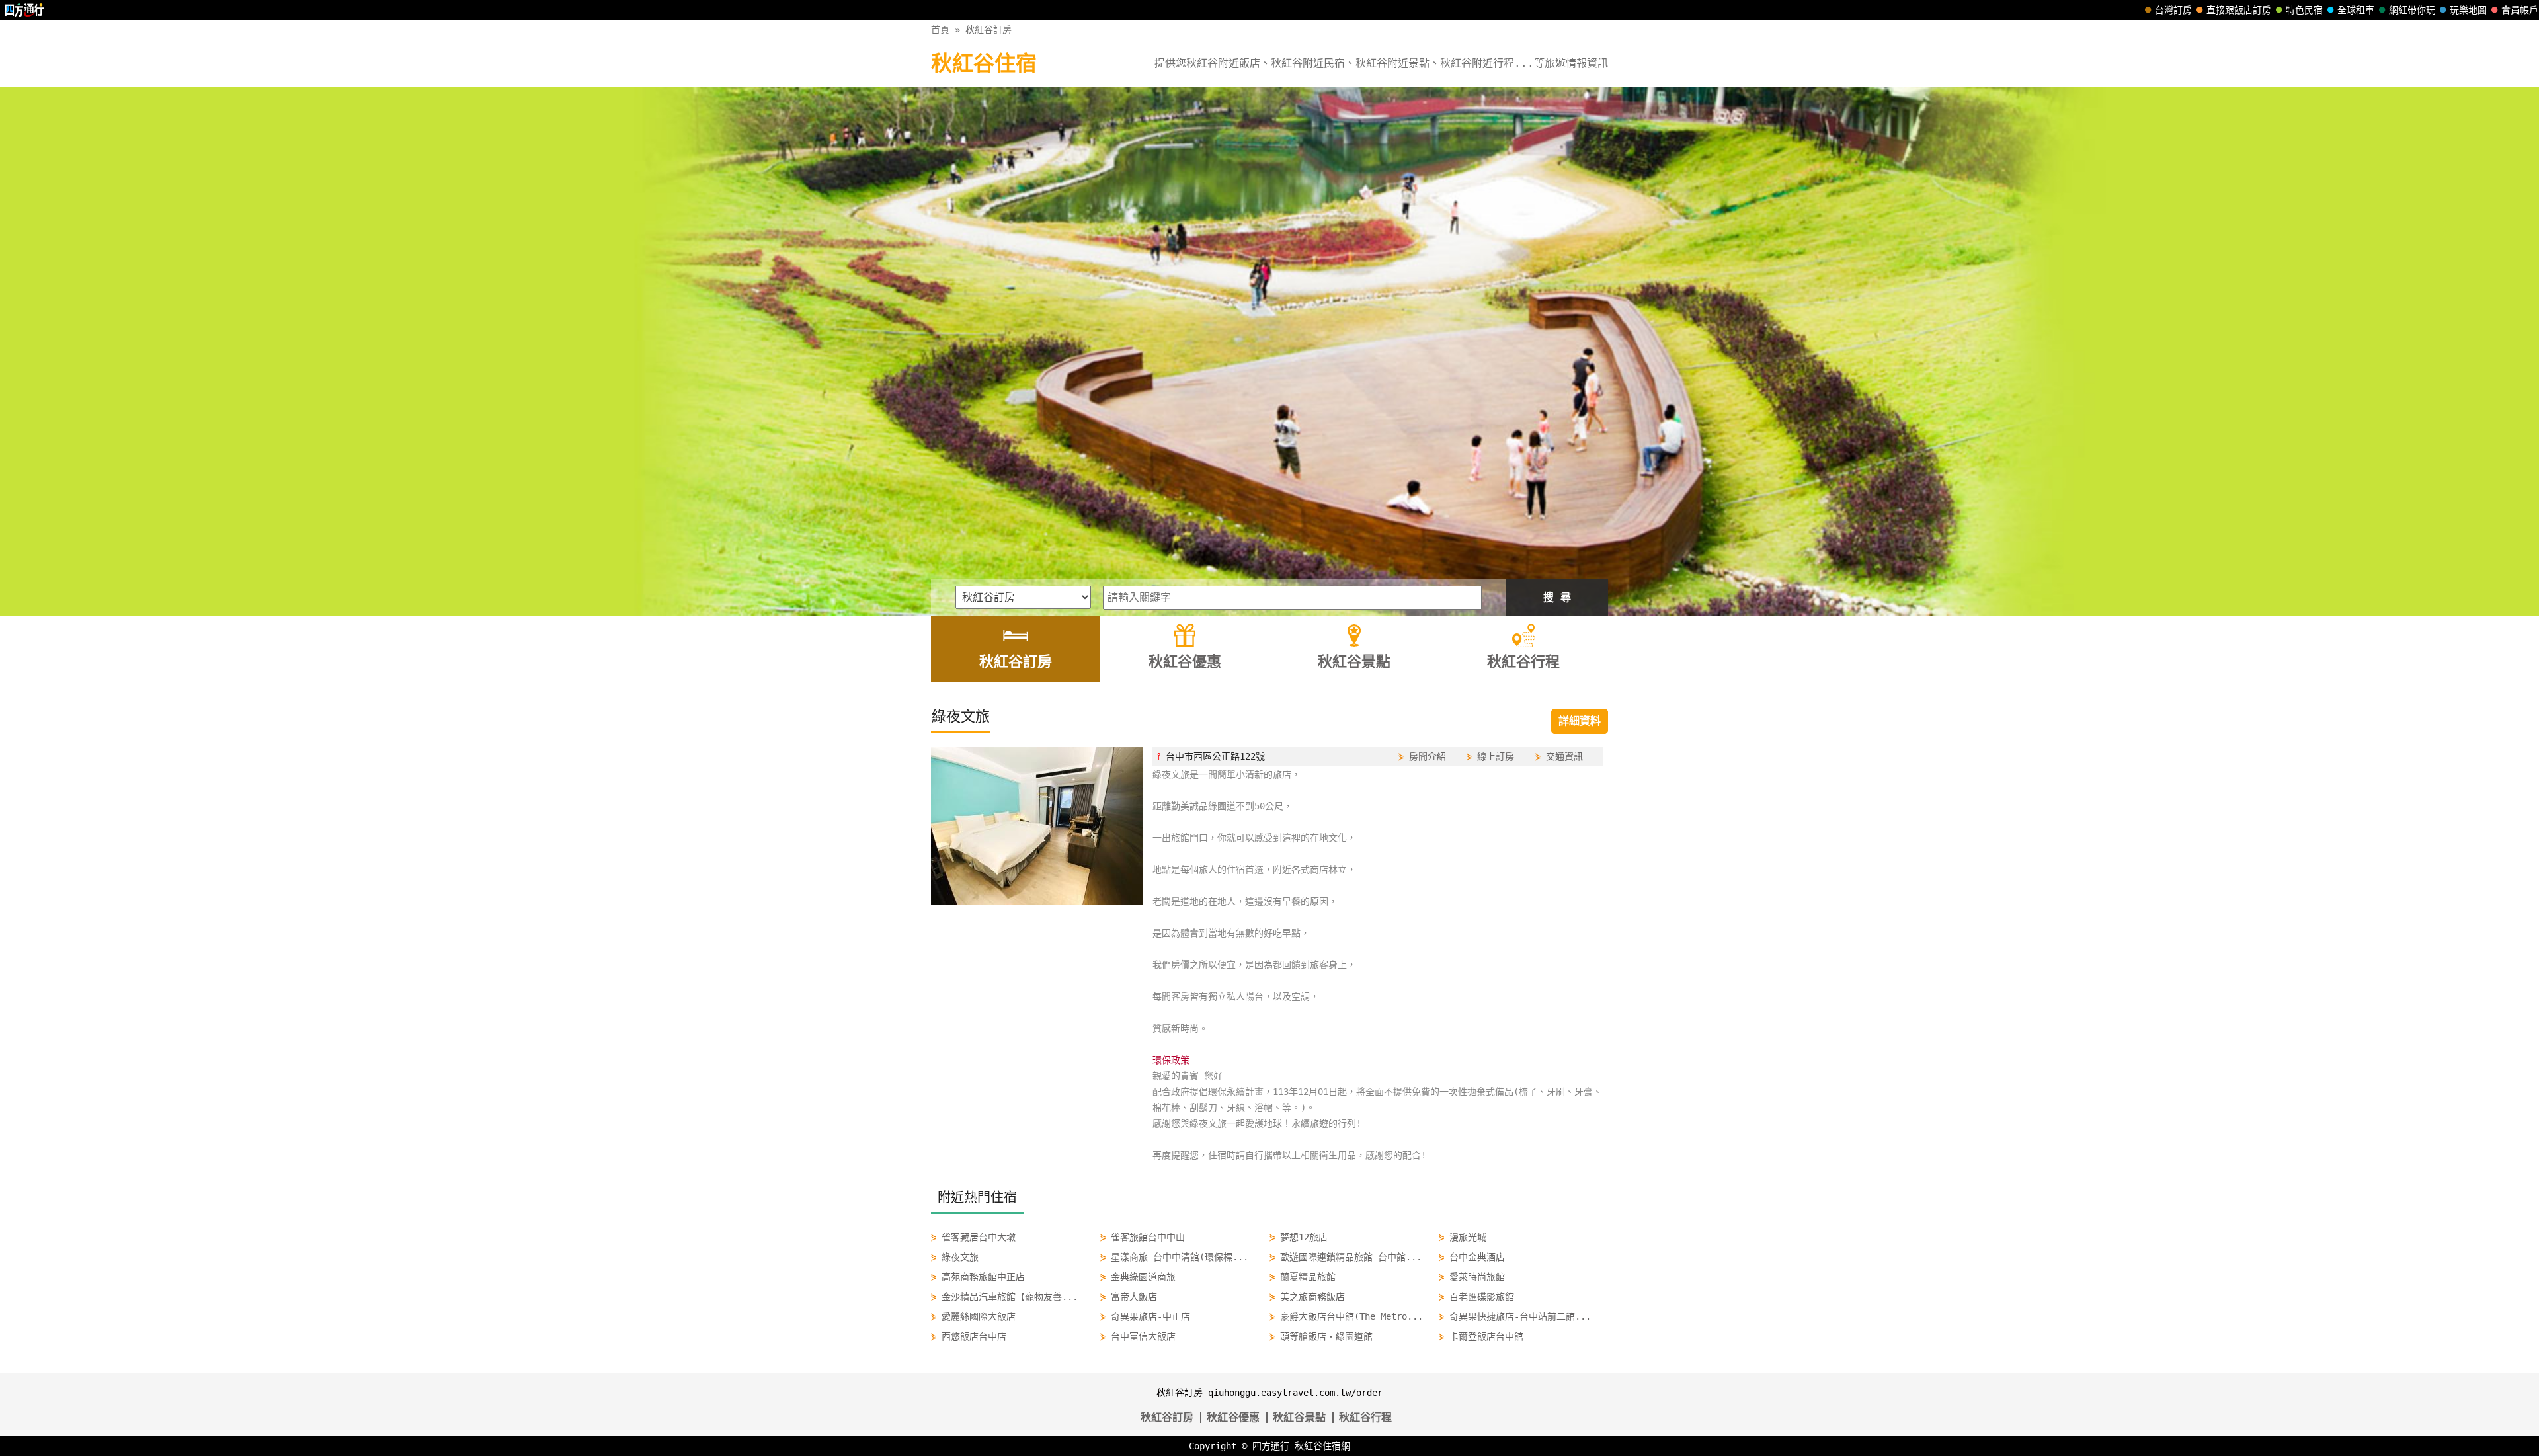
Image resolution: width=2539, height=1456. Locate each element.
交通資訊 (1564, 756)
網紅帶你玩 (2412, 10)
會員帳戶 (2520, 10)
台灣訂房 (2173, 10)
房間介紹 (1428, 756)
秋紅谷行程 (1365, 1417)
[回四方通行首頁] (25, 10)
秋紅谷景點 (1299, 1417)
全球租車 (2356, 10)
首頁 (940, 30)
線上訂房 (1496, 756)
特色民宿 (2304, 10)
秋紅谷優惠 (1233, 1417)
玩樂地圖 (2468, 10)
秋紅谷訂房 (988, 30)
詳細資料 (1580, 721)
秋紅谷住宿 (984, 63)
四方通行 (1271, 1446)
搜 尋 (1557, 597)
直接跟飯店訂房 (2239, 10)
